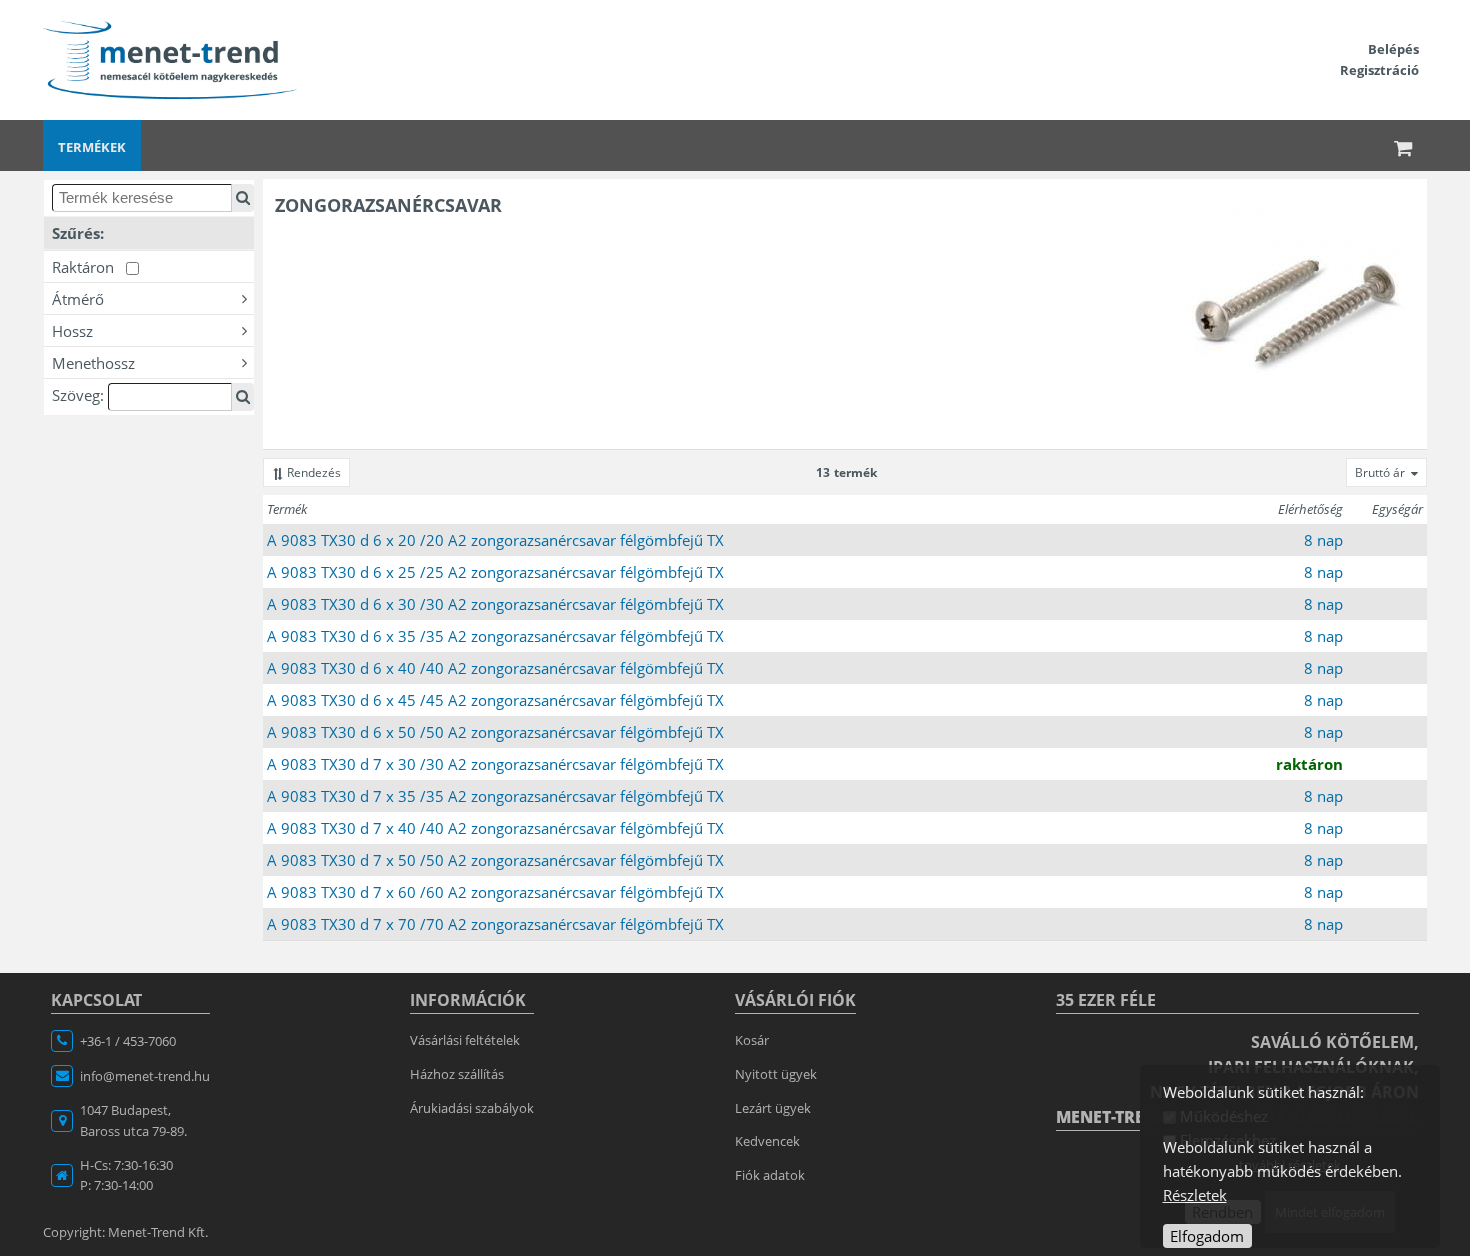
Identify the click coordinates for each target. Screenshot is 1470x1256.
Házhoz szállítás (457, 1074)
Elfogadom (1207, 1236)
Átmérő (78, 299)
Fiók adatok (770, 1175)
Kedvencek (767, 1141)
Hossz (72, 331)
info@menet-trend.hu (145, 1076)
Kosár (752, 1040)
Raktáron (89, 267)
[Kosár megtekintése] (1404, 145)
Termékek (92, 147)
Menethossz (93, 363)
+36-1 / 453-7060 (128, 1041)
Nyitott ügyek (776, 1074)
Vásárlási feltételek (465, 1040)
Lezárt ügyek (773, 1108)
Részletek (1195, 1195)
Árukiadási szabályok (472, 1108)
